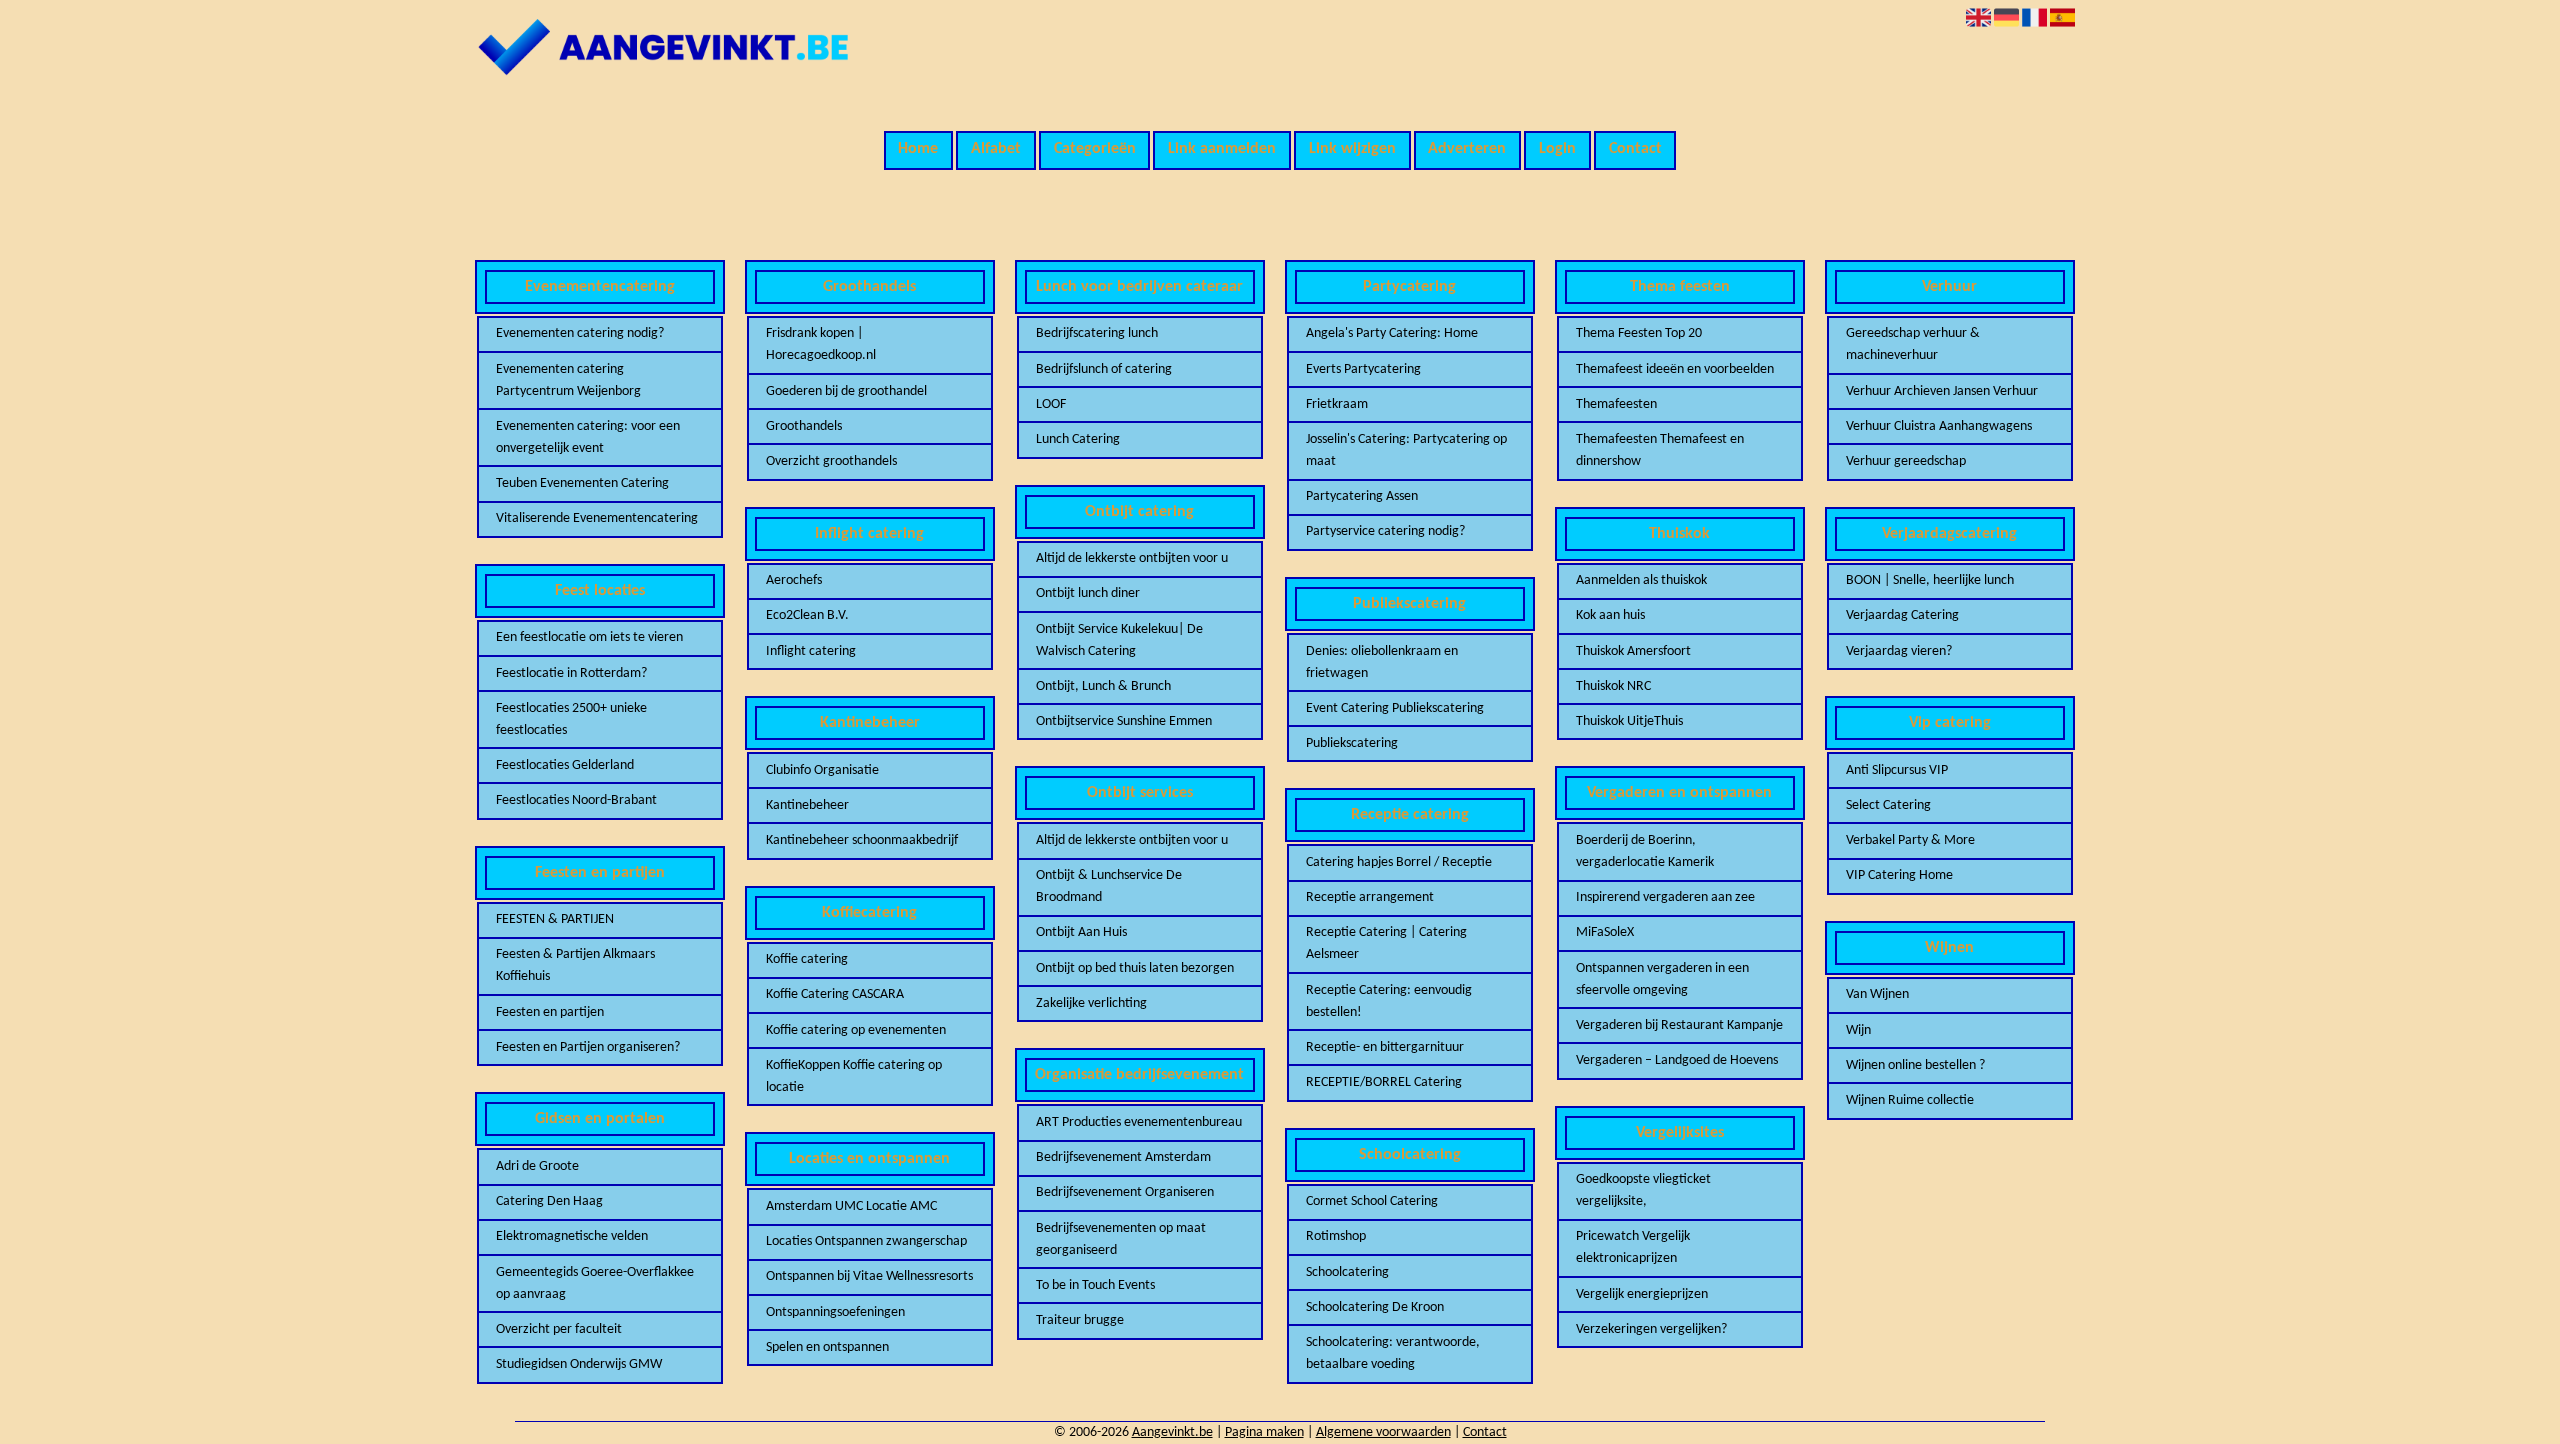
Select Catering (1888, 805)
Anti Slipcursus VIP (1897, 770)
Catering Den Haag (549, 1201)
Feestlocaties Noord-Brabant (576, 800)
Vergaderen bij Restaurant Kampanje (1679, 1025)
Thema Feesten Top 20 (1639, 333)
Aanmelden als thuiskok (1641, 580)
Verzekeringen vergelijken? (1651, 1329)
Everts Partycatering (1363, 369)
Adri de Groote (537, 1166)
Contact (1635, 149)
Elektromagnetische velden (572, 1236)
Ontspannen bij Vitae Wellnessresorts (869, 1276)
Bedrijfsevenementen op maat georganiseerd (1121, 1239)
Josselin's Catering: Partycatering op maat (1406, 450)
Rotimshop (1336, 1236)
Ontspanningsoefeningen (835, 1312)
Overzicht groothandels (831, 461)
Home (918, 149)
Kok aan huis (1610, 615)
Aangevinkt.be (1172, 1432)
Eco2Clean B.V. (807, 615)
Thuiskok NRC (1613, 686)
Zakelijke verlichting (1091, 1003)
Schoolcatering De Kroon (1375, 1307)
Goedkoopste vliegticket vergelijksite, (1643, 1190)
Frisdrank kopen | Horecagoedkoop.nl (821, 344)
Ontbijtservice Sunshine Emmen (1124, 721)
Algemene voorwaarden (1383, 1432)
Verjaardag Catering (1902, 615)
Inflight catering (811, 651)
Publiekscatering (1352, 743)
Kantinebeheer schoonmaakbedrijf (862, 840)
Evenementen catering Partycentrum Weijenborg (568, 380)
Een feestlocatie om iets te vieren (589, 637)
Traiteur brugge (1080, 1320)
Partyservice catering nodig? (1385, 531)
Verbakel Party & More (1910, 840)
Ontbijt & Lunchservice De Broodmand (1109, 886)
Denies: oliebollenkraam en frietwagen (1382, 662)
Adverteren (1467, 149)
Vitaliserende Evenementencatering (597, 518)
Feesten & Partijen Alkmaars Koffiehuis (575, 965)
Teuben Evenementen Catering (582, 483)
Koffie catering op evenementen (856, 1030)
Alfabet (996, 149)
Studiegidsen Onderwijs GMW (579, 1364)
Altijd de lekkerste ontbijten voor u (1132, 558)
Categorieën (1095, 149)
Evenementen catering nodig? (580, 333)
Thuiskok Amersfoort (1633, 651)
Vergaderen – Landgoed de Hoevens (1677, 1060)
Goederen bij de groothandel (846, 391)
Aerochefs (794, 580)
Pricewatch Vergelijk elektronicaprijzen (1633, 1247)
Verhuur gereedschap (1906, 461)
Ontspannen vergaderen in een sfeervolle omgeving (1662, 979)
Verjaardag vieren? (1899, 651)
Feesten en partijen (550, 1012)
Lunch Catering (1078, 439)
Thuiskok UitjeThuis (1629, 721)
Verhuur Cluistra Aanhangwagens (1939, 426)
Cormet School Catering (1372, 1201)
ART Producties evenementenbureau (1139, 1122)
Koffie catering (807, 959)
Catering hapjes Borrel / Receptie (1399, 862)
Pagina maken (1264, 1432)
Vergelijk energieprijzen (1642, 1294)
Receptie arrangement (1370, 897)
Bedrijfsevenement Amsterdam (1123, 1157)
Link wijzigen (1352, 149)
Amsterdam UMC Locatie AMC (851, 1206)
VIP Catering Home (1899, 875)
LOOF (1051, 404)
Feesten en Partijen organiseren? (588, 1047)
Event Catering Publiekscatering (1395, 708)
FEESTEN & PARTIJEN (555, 919)
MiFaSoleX (1605, 932)
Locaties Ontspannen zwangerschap (866, 1241)
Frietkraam (1337, 404)
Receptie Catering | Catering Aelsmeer (1386, 943)
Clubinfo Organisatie (822, 770)
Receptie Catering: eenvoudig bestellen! (1389, 1001)
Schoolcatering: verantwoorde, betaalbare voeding (1393, 1353)
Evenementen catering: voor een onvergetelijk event (588, 437)
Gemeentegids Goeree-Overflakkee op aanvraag (595, 1283)
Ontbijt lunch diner (1088, 593)
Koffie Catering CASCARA (835, 994)
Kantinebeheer (807, 805)
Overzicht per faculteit (559, 1329)
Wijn (1858, 1030)
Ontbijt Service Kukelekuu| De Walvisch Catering (1119, 640)
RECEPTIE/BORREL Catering (1384, 1082)
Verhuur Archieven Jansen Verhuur (1942, 391)
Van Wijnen (1877, 994)
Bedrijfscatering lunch (1097, 333)
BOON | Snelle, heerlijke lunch (1930, 580)
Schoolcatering (1347, 1272)
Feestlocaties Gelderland (565, 765)
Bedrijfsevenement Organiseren (1125, 1192)
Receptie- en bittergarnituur (1385, 1047)
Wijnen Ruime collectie (1910, 1100)
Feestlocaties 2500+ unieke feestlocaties (571, 719)
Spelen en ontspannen (827, 1347)
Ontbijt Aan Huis (1081, 932)
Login (1557, 149)
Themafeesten (1616, 404)
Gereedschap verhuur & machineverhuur (1913, 344)
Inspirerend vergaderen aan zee (1665, 897)
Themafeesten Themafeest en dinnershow (1660, 450)
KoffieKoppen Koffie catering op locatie (854, 1076)
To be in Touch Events (1095, 1285)
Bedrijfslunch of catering (1104, 369)
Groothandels (804, 426)
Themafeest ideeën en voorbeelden (1675, 369)
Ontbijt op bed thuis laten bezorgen (1135, 968)
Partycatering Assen (1362, 496)
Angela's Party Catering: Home (1392, 333)
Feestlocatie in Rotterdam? (571, 673)
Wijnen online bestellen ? (1915, 1065)
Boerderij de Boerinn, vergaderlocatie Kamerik (1645, 851)
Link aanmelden (1222, 149)
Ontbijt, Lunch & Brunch (1103, 686)
